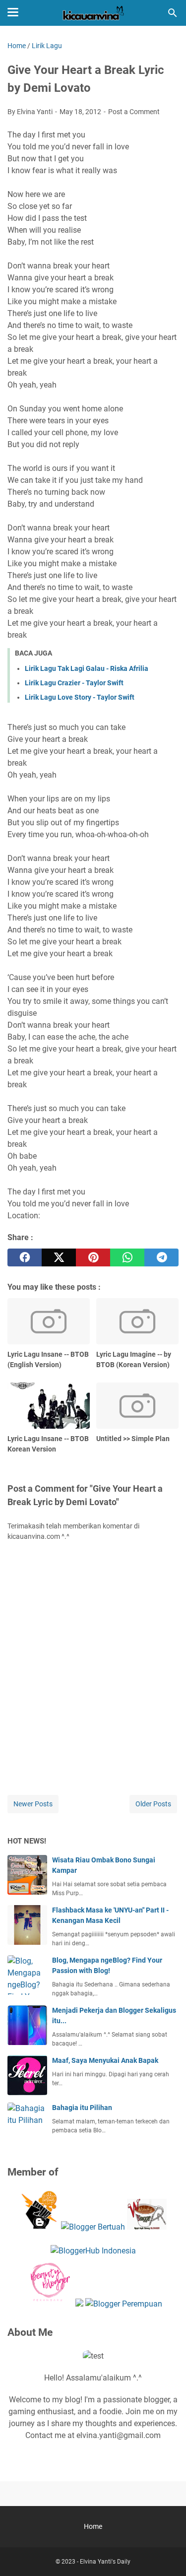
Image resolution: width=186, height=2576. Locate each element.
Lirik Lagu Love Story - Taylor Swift (80, 697)
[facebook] (25, 1257)
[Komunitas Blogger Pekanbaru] (93, 2227)
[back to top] (166, 2554)
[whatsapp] (127, 1257)
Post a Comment (134, 112)
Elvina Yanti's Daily (105, 2562)
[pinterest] (93, 1257)
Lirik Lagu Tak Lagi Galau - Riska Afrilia (87, 668)
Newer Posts (33, 1804)
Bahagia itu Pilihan (82, 2108)
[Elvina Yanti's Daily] (93, 13)
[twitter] (59, 1257)
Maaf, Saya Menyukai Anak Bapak (105, 2060)
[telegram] (161, 1257)
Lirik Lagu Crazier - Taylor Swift (74, 683)
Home (93, 2526)
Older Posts (153, 1804)
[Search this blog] (173, 13)
